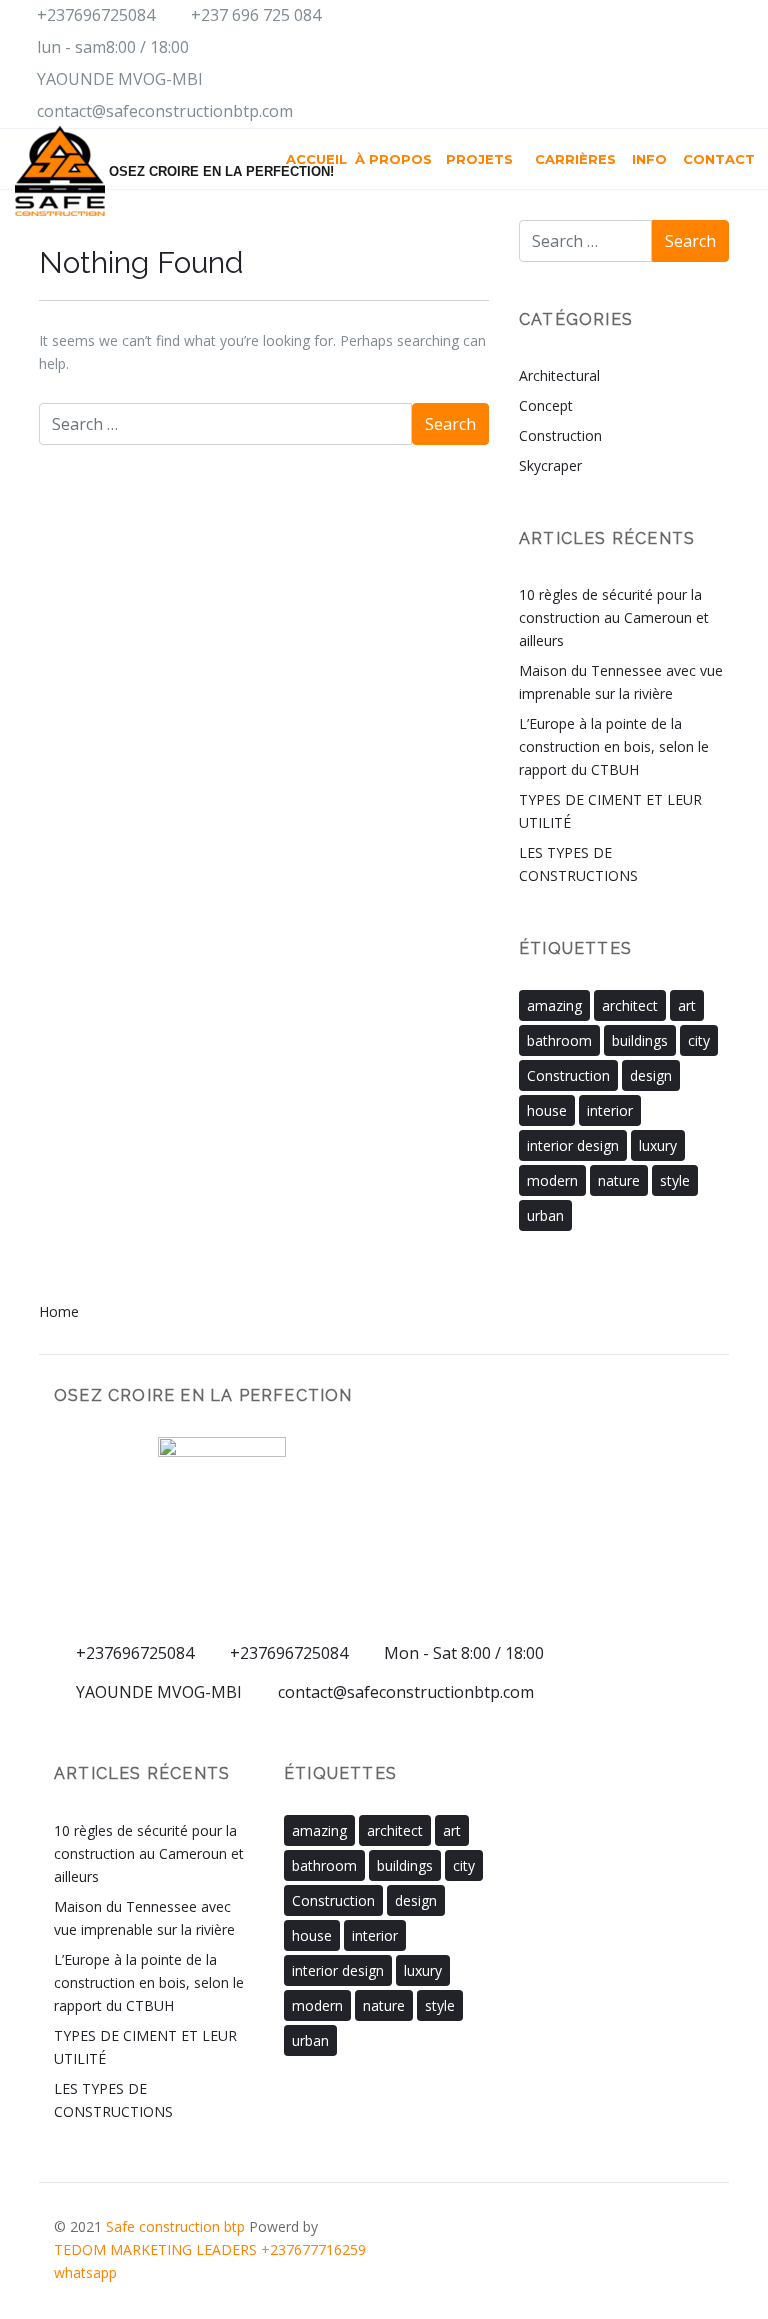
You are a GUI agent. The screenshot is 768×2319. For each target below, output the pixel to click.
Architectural (559, 375)
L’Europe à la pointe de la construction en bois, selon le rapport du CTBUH (614, 746)
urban (545, 1215)
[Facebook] (585, 65)
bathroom (559, 1040)
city (699, 1040)
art (687, 1005)
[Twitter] (698, 65)
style (675, 1180)
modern (552, 1180)
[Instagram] (623, 65)
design (651, 1075)
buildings (640, 1040)
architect (630, 1005)
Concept (546, 405)
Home (59, 1311)
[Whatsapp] (736, 65)
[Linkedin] (661, 65)
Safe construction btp (177, 2226)
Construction (560, 435)
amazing (554, 1005)
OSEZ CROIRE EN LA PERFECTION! (176, 171)
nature (619, 1180)
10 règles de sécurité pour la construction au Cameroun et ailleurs (614, 617)
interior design (573, 1145)
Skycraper (550, 465)
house (547, 1110)
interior (610, 1110)
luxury (658, 1145)
